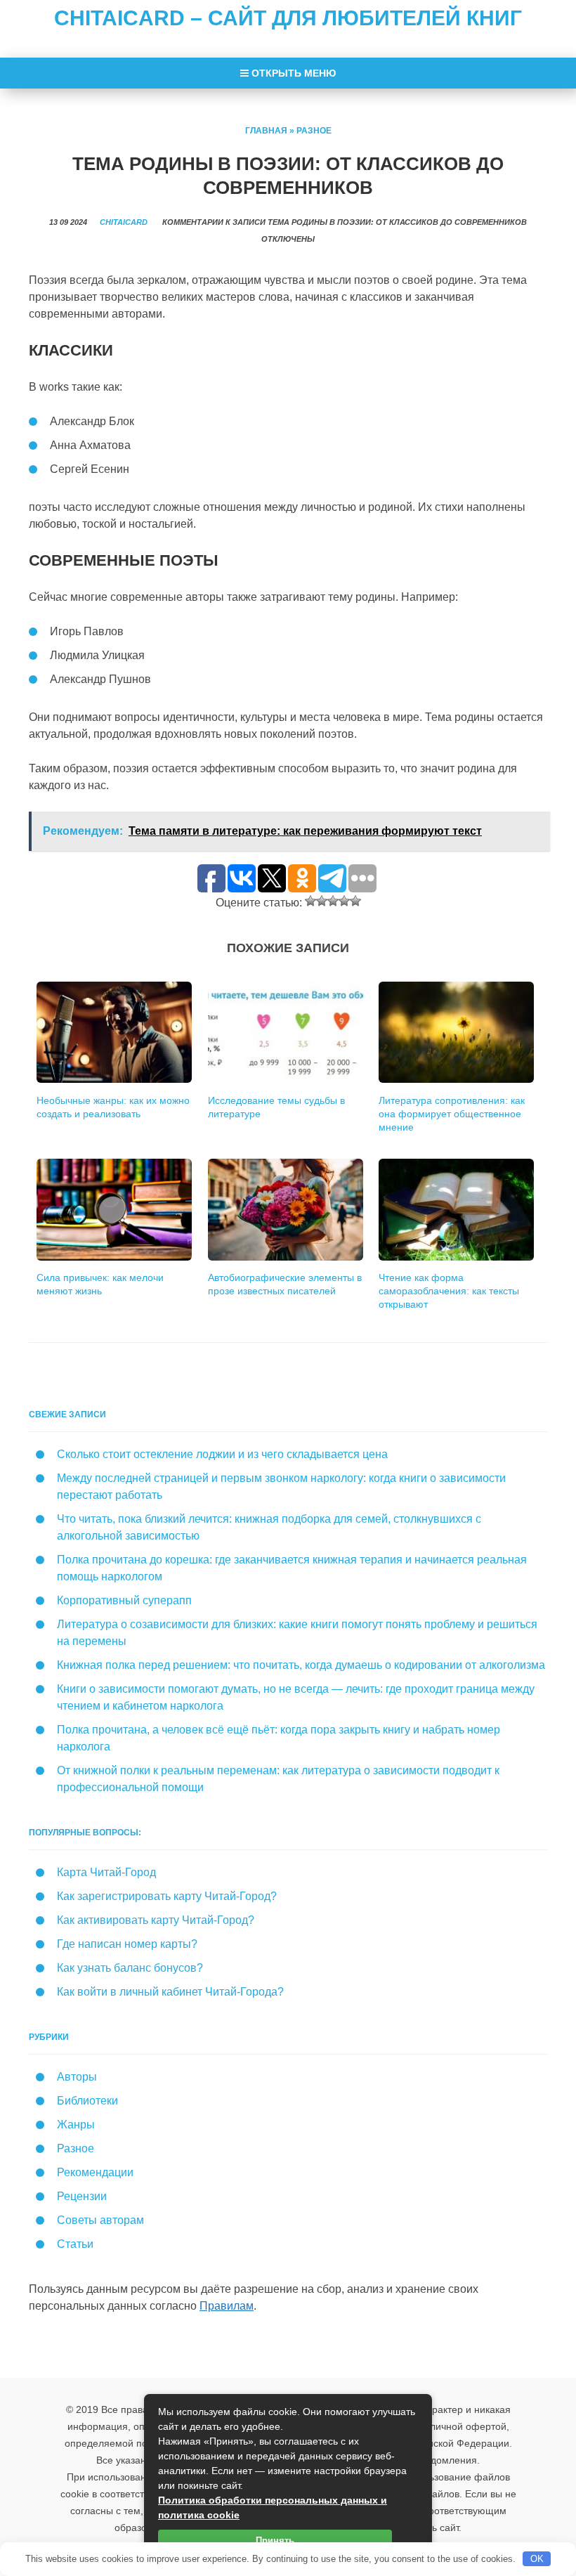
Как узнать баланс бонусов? (130, 1968)
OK (537, 2559)
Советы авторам (100, 2220)
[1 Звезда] (310, 901)
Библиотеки (87, 2101)
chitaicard (124, 222)
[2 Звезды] (322, 901)
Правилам (227, 2306)
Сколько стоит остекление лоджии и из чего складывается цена (222, 1454)
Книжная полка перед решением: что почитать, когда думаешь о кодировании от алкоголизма (301, 1665)
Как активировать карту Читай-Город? (156, 1920)
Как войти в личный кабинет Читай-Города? (170, 1992)
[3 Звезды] (333, 901)
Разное (314, 131)
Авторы (77, 2077)
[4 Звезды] (344, 901)
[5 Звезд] (355, 901)
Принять (275, 2541)
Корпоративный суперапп (124, 1600)
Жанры (76, 2125)
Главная (266, 131)
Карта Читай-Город (106, 1872)
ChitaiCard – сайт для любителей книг (288, 18)
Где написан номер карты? (127, 1944)
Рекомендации (95, 2172)
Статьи (75, 2244)
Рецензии (82, 2196)
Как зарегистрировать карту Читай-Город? (167, 1896)
